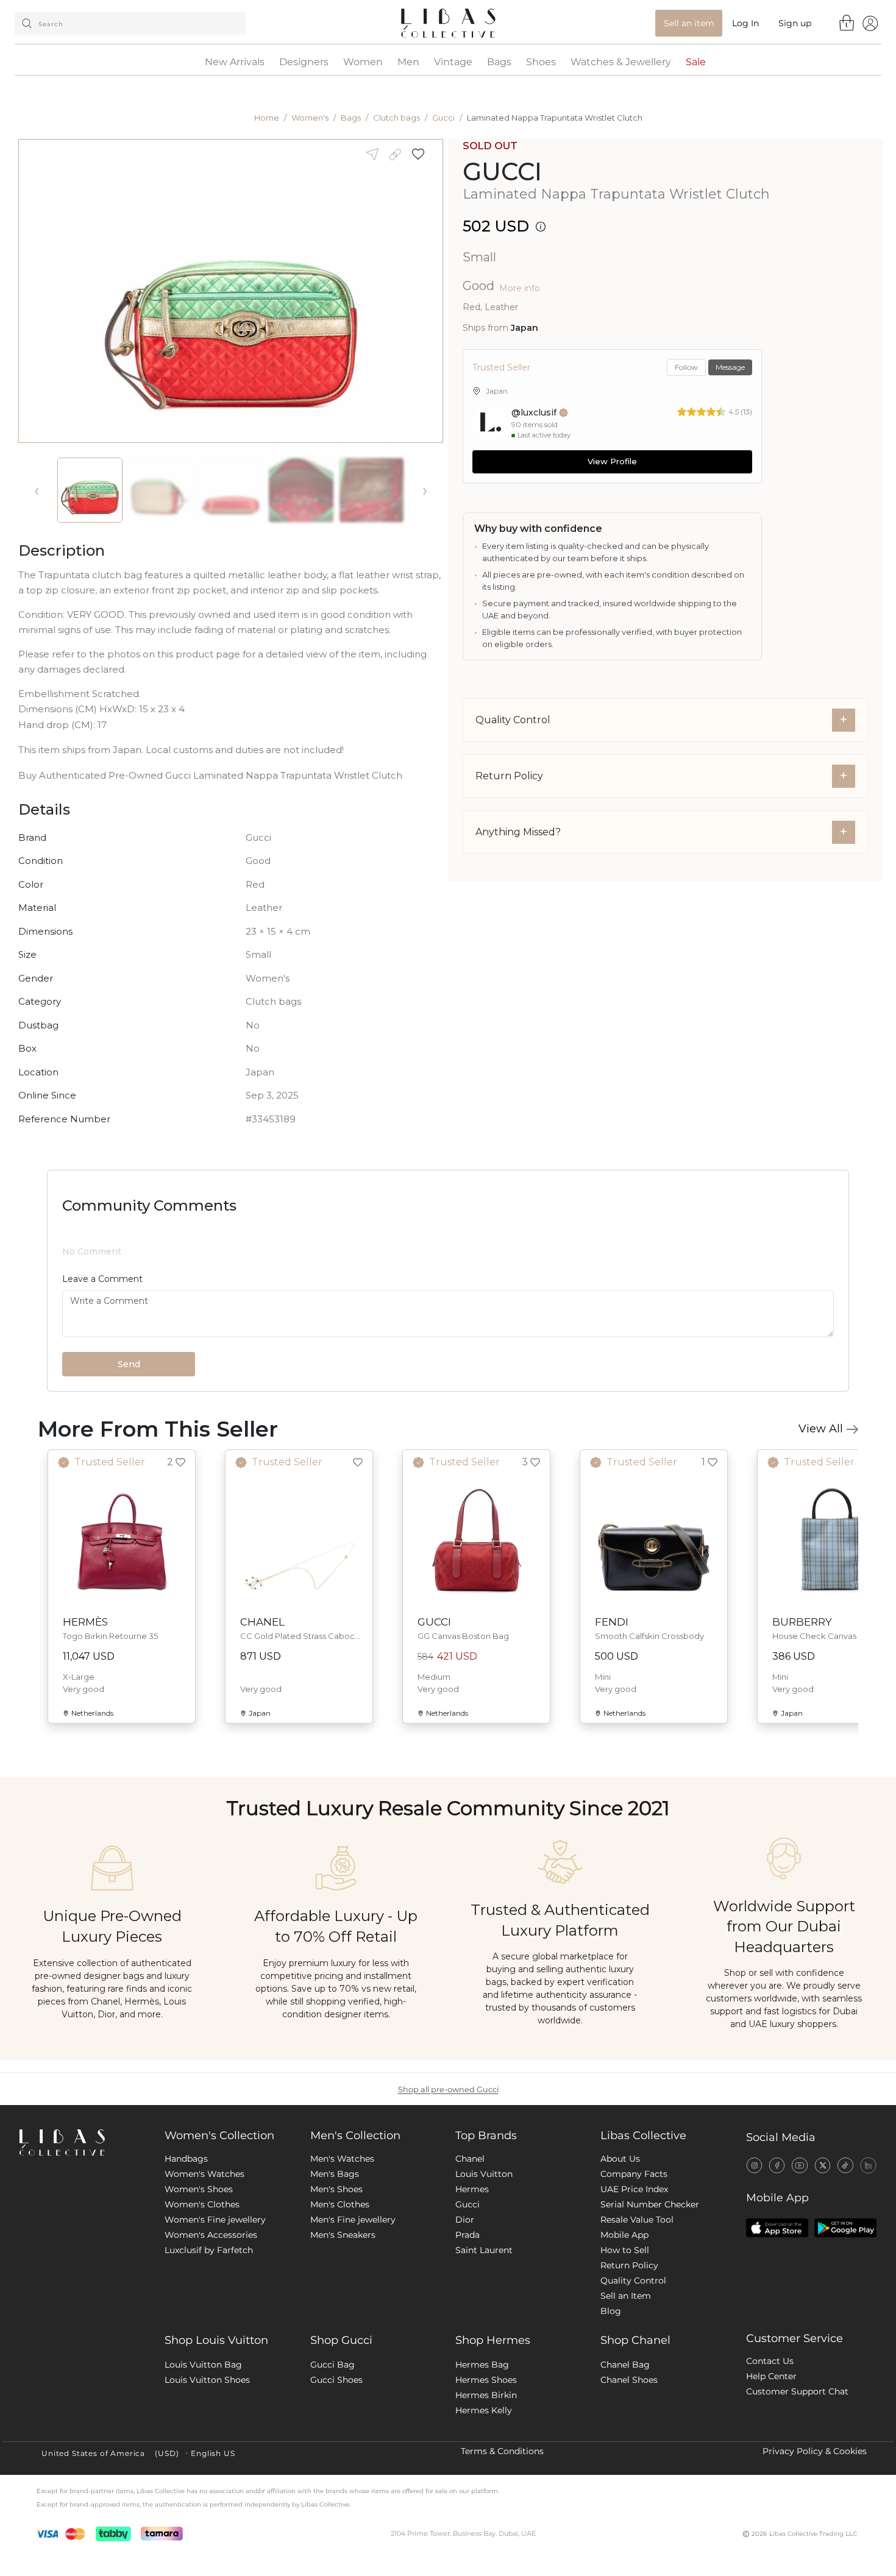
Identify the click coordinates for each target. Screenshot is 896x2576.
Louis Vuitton (484, 2294)
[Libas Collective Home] (82, 2263)
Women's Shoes (199, 2309)
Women (363, 62)
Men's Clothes (340, 2324)
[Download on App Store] (777, 2348)
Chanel (470, 2279)
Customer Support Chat (797, 2511)
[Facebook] (777, 2285)
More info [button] (520, 288)
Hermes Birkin (486, 2515)
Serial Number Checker (650, 2324)
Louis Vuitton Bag (203, 2485)
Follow (686, 367)
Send (129, 1484)
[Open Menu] (870, 23)
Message (730, 367)
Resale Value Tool (637, 2340)
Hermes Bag (482, 2485)
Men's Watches (342, 2279)
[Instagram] (754, 2285)
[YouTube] (799, 2285)
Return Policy (629, 2385)
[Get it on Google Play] (845, 2348)
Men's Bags (335, 2294)
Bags (499, 62)
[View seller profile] (489, 423)
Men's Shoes (336, 2309)
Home (267, 118)
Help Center (771, 2496)
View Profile (612, 461)
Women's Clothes (202, 2324)
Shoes (541, 62)
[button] (422, 154)
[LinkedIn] (868, 2285)
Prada (468, 2355)
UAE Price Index (634, 2309)
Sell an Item (626, 2416)
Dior (465, 2340)
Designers (304, 62)
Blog (611, 2431)
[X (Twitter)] (823, 2285)
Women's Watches (204, 2294)
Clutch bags (396, 118)
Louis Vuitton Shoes (207, 2500)
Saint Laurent (484, 2370)
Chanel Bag (625, 2485)
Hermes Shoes (486, 2500)
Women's (310, 118)
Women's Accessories (211, 2355)
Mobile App (624, 2355)
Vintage (453, 62)
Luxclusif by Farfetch (209, 2370)
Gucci (443, 118)
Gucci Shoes (336, 2500)
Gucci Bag (332, 2485)
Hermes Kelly (484, 2530)
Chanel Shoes (629, 2500)
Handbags (186, 2279)
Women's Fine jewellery (215, 2340)
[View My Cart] (847, 23)
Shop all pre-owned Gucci (448, 2210)
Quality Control (633, 2401)
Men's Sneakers (343, 2355)
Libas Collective (643, 2256)
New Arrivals (235, 62)
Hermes (472, 2309)
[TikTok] (845, 2285)
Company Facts (634, 2294)
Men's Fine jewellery (353, 2340)
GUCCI (502, 172)
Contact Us (770, 2481)
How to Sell (625, 2370)
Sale (696, 62)
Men (408, 62)
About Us (620, 2279)
